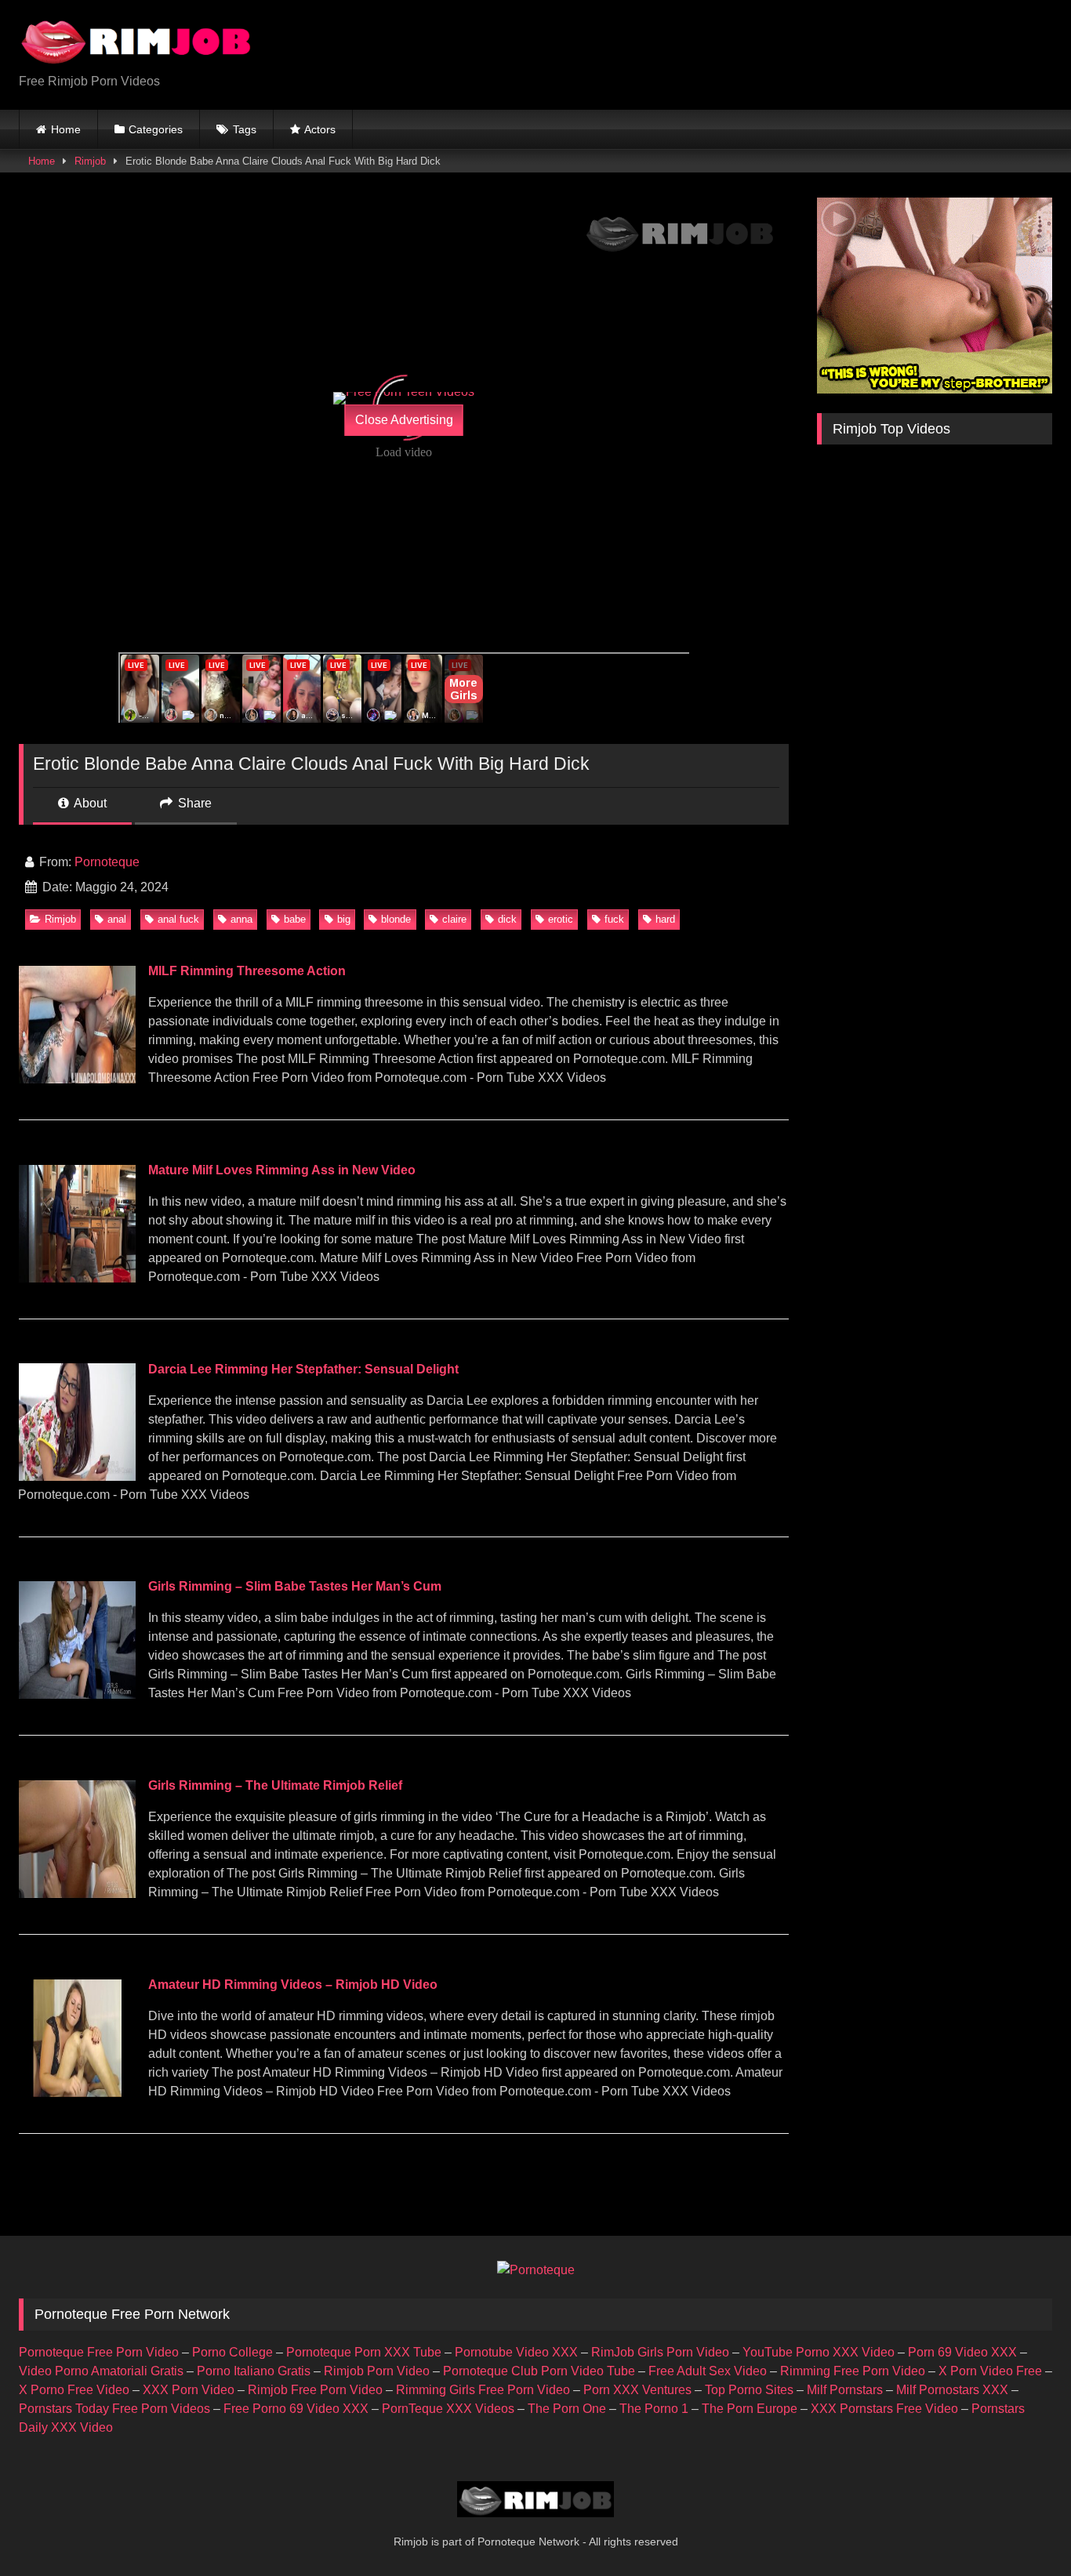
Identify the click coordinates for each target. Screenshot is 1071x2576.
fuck (614, 919)
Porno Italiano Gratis (254, 2371)
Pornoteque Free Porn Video (99, 2352)
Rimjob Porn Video (377, 2371)
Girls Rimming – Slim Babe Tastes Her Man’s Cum (295, 1586)
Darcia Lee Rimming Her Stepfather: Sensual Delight (303, 1369)
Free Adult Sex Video (708, 2371)
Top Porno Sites (749, 2390)
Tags (245, 129)
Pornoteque (107, 862)
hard (665, 919)
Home (66, 129)
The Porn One (567, 2409)
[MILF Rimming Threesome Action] (77, 1079)
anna (241, 919)
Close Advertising (404, 420)
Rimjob (90, 161)
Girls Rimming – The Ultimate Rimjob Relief (275, 1785)
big (344, 919)
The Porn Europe (750, 2409)
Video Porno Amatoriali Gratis (101, 2371)
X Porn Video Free (990, 2371)
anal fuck (178, 919)
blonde (396, 919)
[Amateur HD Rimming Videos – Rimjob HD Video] (77, 2093)
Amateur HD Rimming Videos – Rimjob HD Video (293, 1985)
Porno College (232, 2352)
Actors (320, 129)
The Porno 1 (654, 2409)
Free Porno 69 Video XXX (296, 2409)
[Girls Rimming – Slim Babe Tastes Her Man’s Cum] (77, 1694)
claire (454, 919)
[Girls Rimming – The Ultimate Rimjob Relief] (77, 1894)
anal (117, 919)
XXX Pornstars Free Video (884, 2409)
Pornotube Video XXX (516, 2352)
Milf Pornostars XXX (952, 2390)
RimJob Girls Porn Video (660, 2352)
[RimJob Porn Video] (136, 42)
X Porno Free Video (74, 2390)
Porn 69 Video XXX (962, 2352)
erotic (561, 919)
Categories (156, 129)
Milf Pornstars (845, 2390)
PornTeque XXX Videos (448, 2409)
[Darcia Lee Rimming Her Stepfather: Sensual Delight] (77, 1477)
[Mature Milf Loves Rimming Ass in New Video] (77, 1278)
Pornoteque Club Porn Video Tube (539, 2371)
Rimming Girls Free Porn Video (483, 2390)
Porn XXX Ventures (637, 2390)
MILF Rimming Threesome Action (247, 971)
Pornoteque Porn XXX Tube (364, 2352)
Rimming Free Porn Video (853, 2371)
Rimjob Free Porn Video (315, 2390)
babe (295, 919)
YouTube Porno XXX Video (819, 2352)
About (89, 803)
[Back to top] (1022, 2529)
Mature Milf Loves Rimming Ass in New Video (282, 1170)
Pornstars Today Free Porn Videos (114, 2409)
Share (193, 803)
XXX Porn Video (189, 2390)
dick (507, 919)
